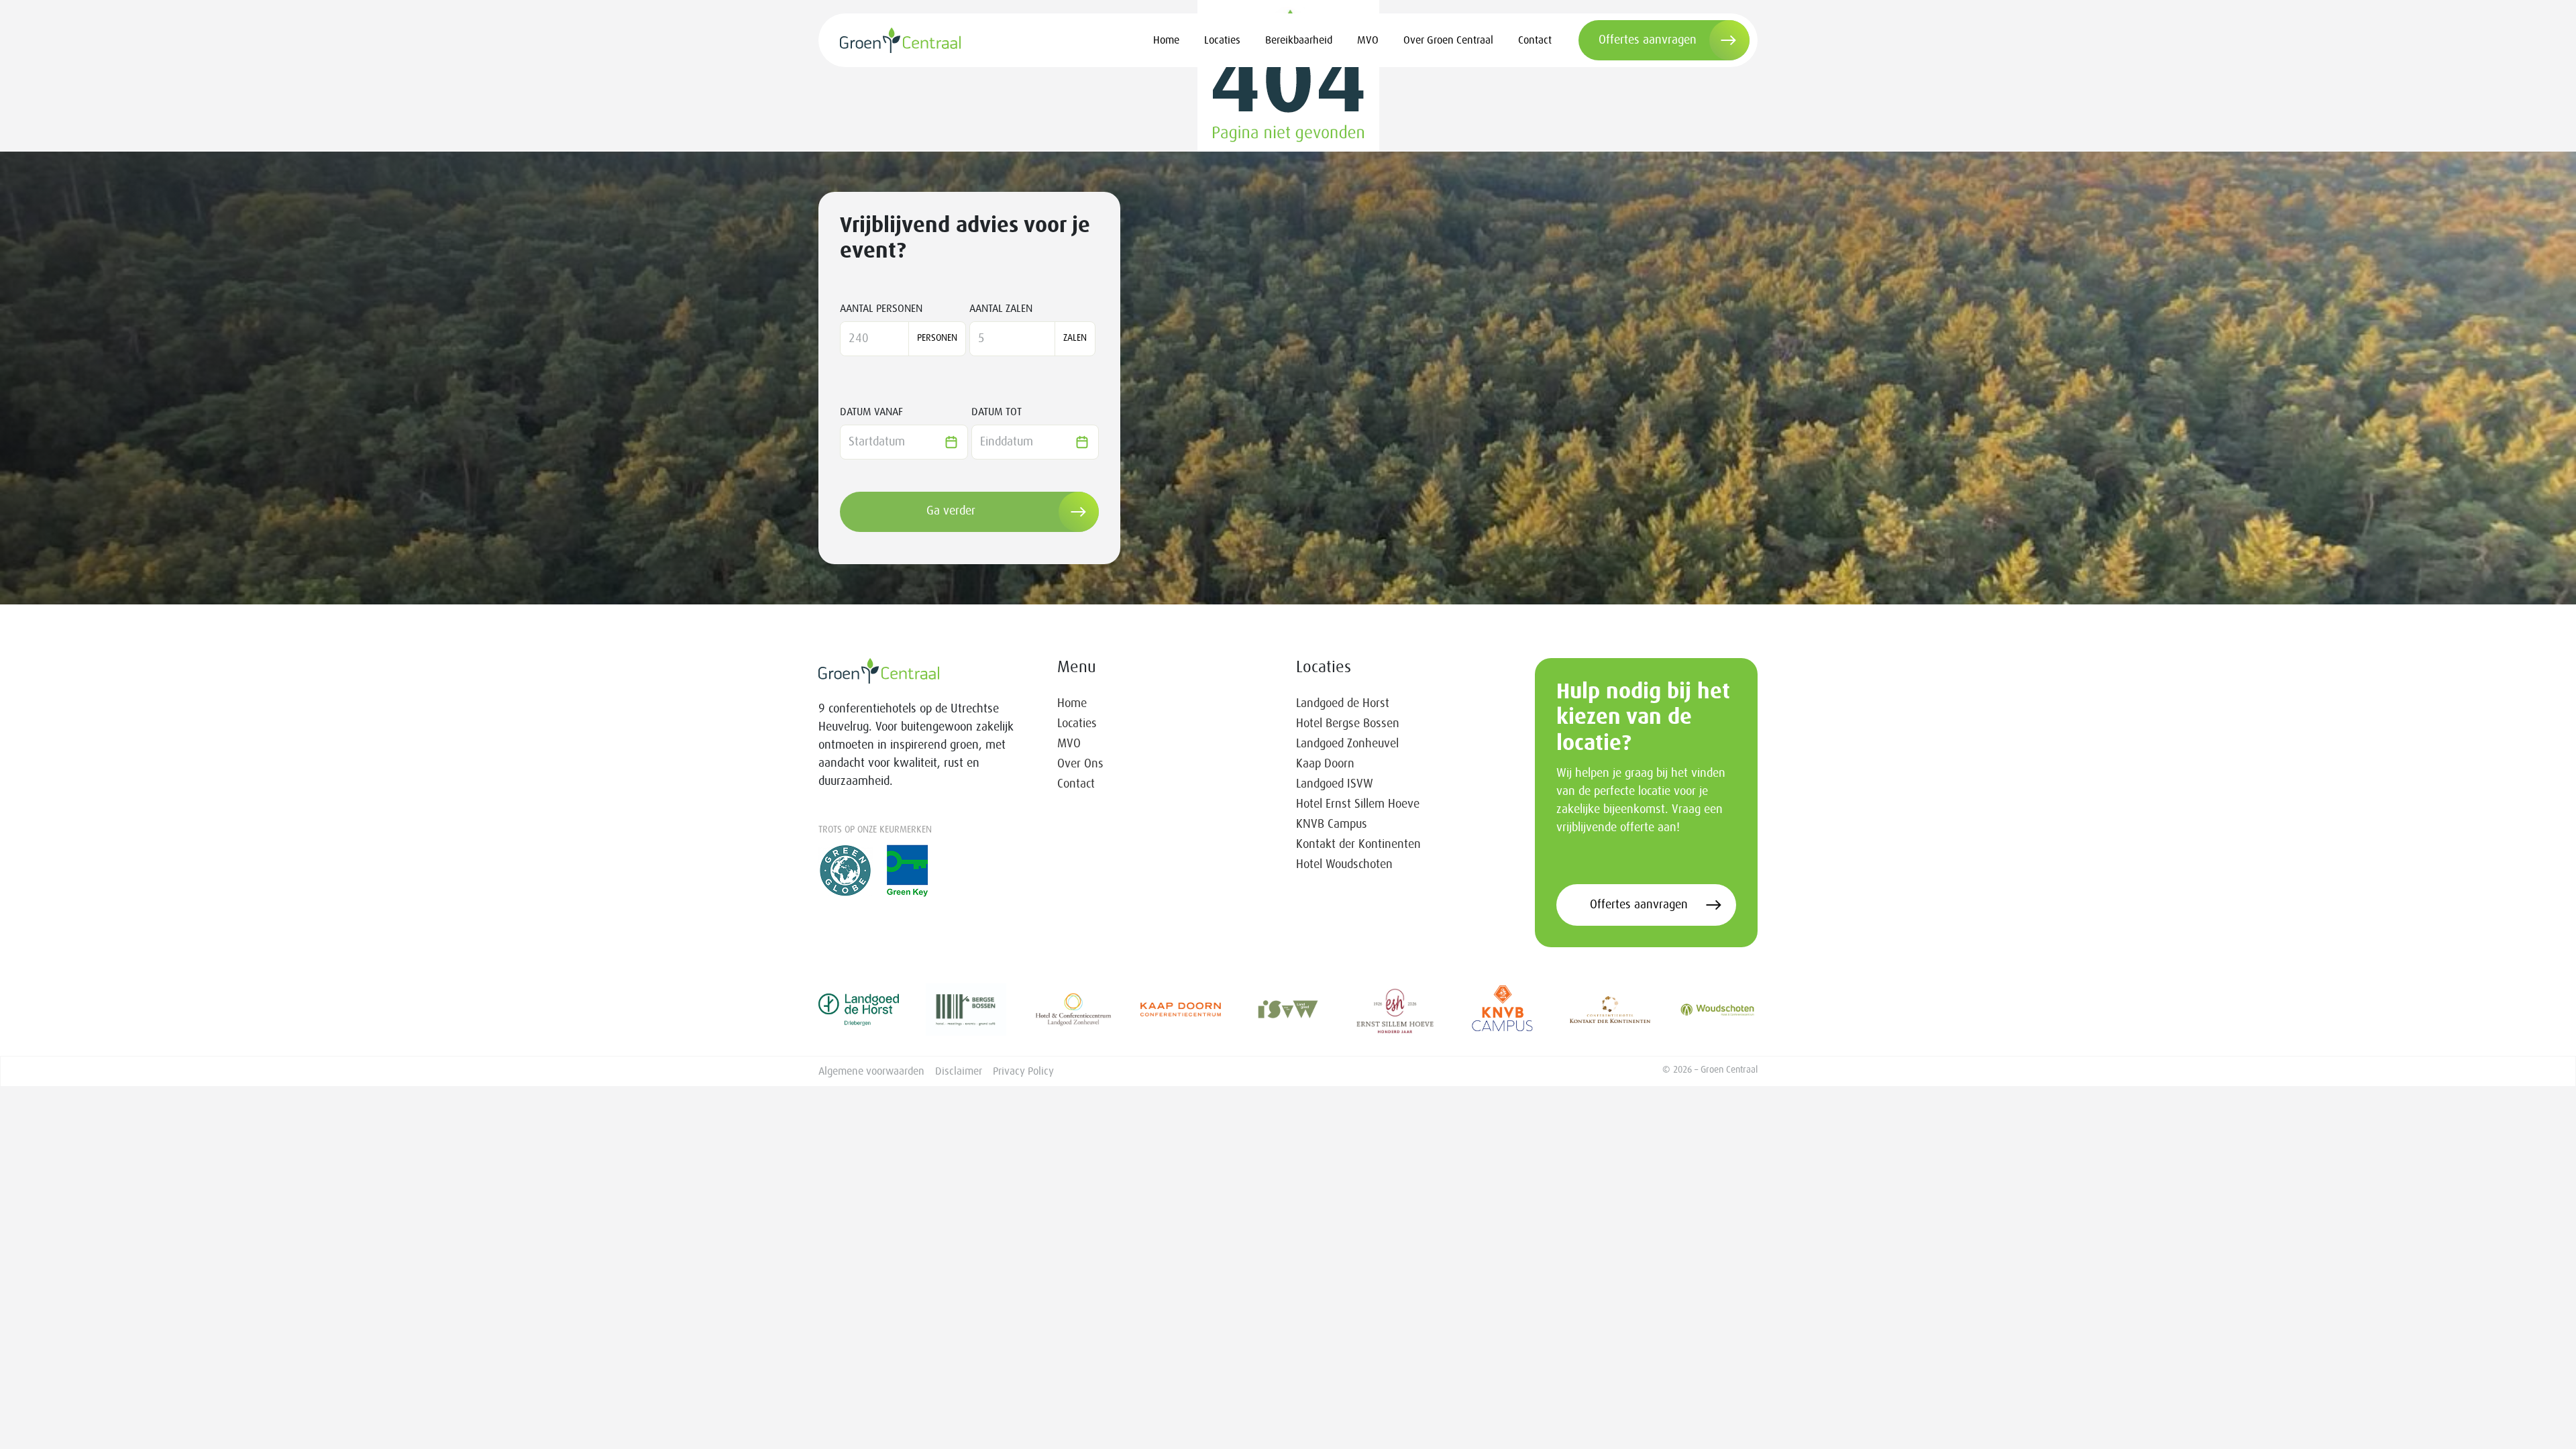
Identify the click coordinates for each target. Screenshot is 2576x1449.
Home (1166, 40)
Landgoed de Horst (1343, 704)
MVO (1368, 40)
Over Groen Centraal (1448, 40)
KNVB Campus (1332, 824)
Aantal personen (881, 309)
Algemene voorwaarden (871, 1071)
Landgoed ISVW (1335, 784)
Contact (1535, 40)
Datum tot (997, 412)
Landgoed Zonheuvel (1347, 744)
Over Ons (1080, 764)
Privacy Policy (1023, 1071)
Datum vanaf (871, 412)
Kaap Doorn (1325, 764)
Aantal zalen (1001, 309)
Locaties (1222, 40)
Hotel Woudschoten (1344, 865)
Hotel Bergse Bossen (1348, 724)
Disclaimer (959, 1071)
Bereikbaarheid (1299, 40)
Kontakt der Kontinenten (1358, 845)
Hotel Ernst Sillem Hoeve (1358, 804)
